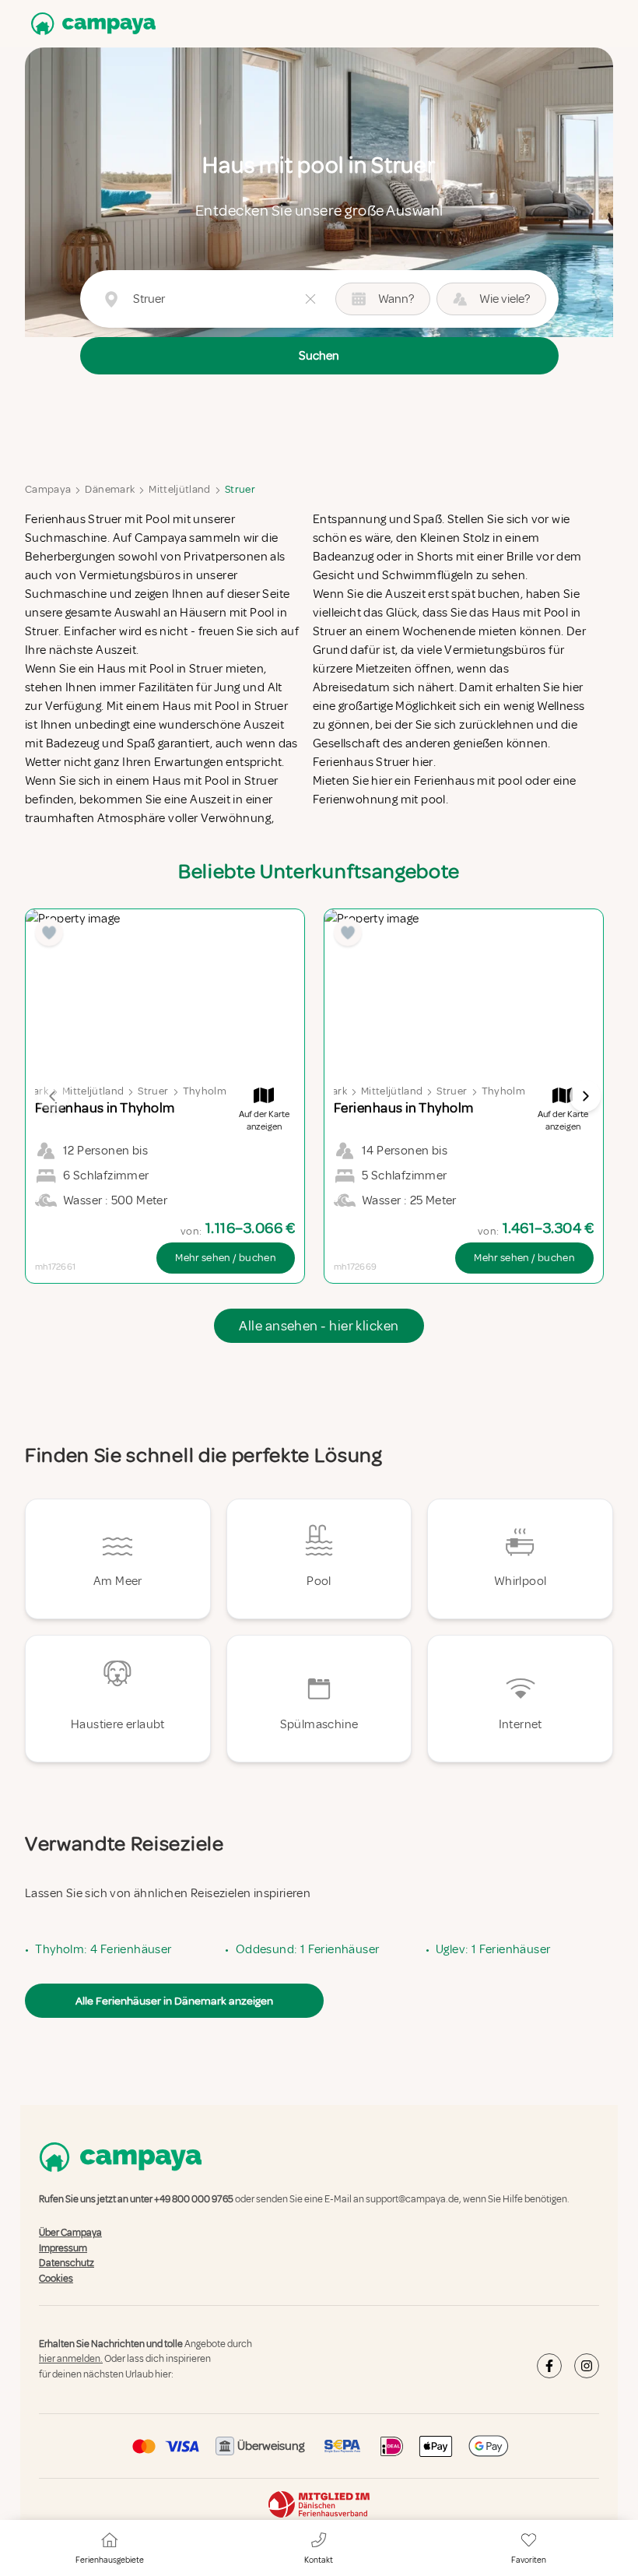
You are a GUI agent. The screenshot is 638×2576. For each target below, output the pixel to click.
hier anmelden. (71, 2360)
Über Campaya (70, 2233)
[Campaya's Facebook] (549, 2366)
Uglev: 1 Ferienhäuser (493, 1949)
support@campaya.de (412, 2199)
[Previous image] (53, 1096)
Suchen (319, 356)
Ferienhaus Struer (74, 519)
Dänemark (110, 489)
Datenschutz (67, 2263)
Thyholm (205, 1091)
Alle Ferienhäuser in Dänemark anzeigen (174, 2001)
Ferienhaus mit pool (468, 781)
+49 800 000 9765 (194, 2199)
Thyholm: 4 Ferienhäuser (103, 1949)
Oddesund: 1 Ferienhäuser (308, 1949)
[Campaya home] (90, 24)
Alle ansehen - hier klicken (319, 1326)
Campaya (48, 489)
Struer (240, 489)
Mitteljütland (180, 489)
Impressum (63, 2248)
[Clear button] (310, 299)
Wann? (396, 299)
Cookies (56, 2279)
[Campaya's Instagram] (587, 2366)
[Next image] (585, 1096)
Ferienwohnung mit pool (379, 800)
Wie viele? (505, 299)
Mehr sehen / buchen (226, 1258)
